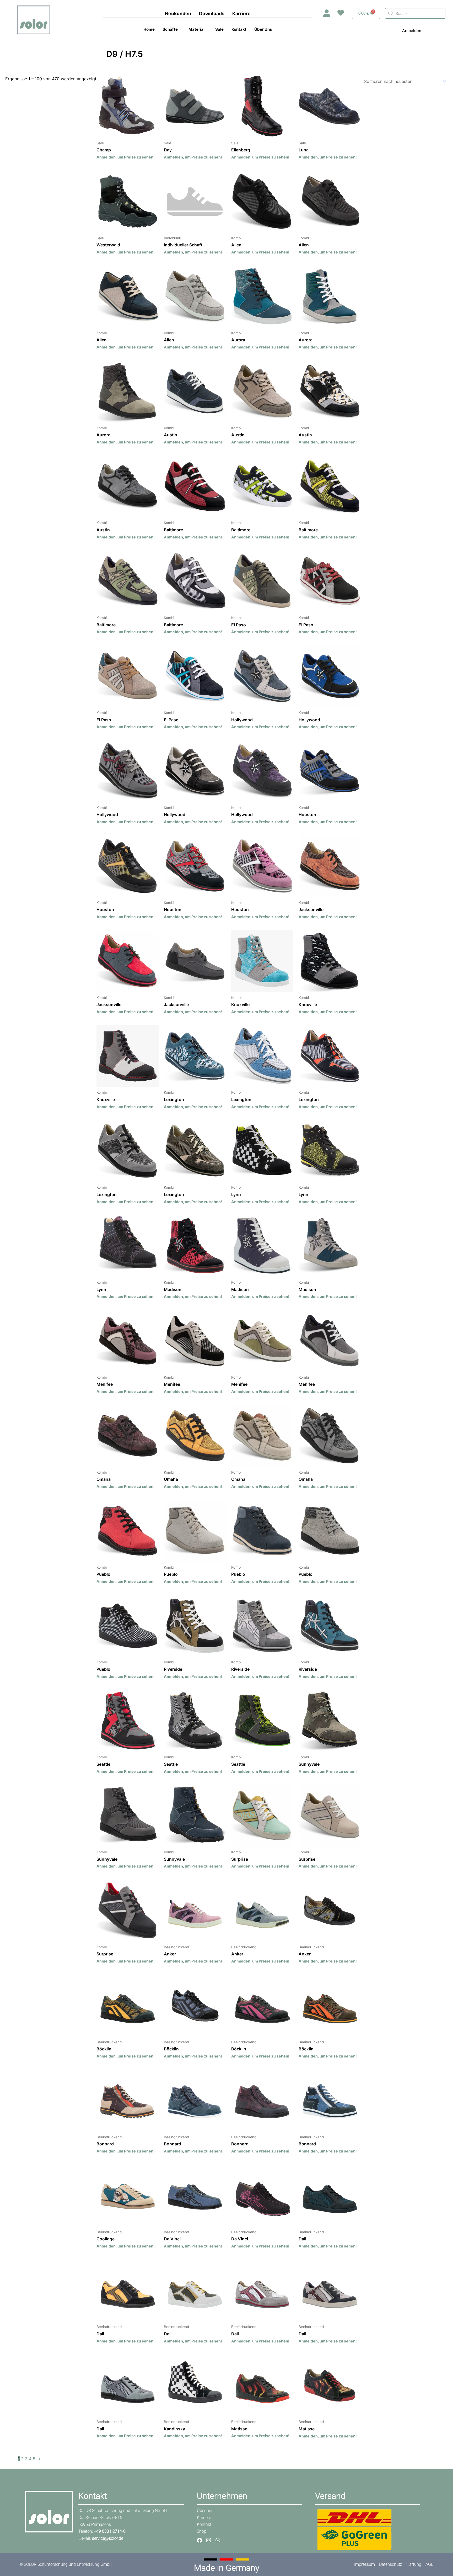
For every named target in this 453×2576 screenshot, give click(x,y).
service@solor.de (108, 2538)
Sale (219, 29)
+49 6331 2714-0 (110, 2531)
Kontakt (239, 29)
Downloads (212, 14)
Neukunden (178, 14)
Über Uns (263, 29)
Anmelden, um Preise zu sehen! (126, 157)
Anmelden (412, 31)
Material (196, 29)
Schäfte (170, 29)
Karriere (241, 14)
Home (149, 29)
